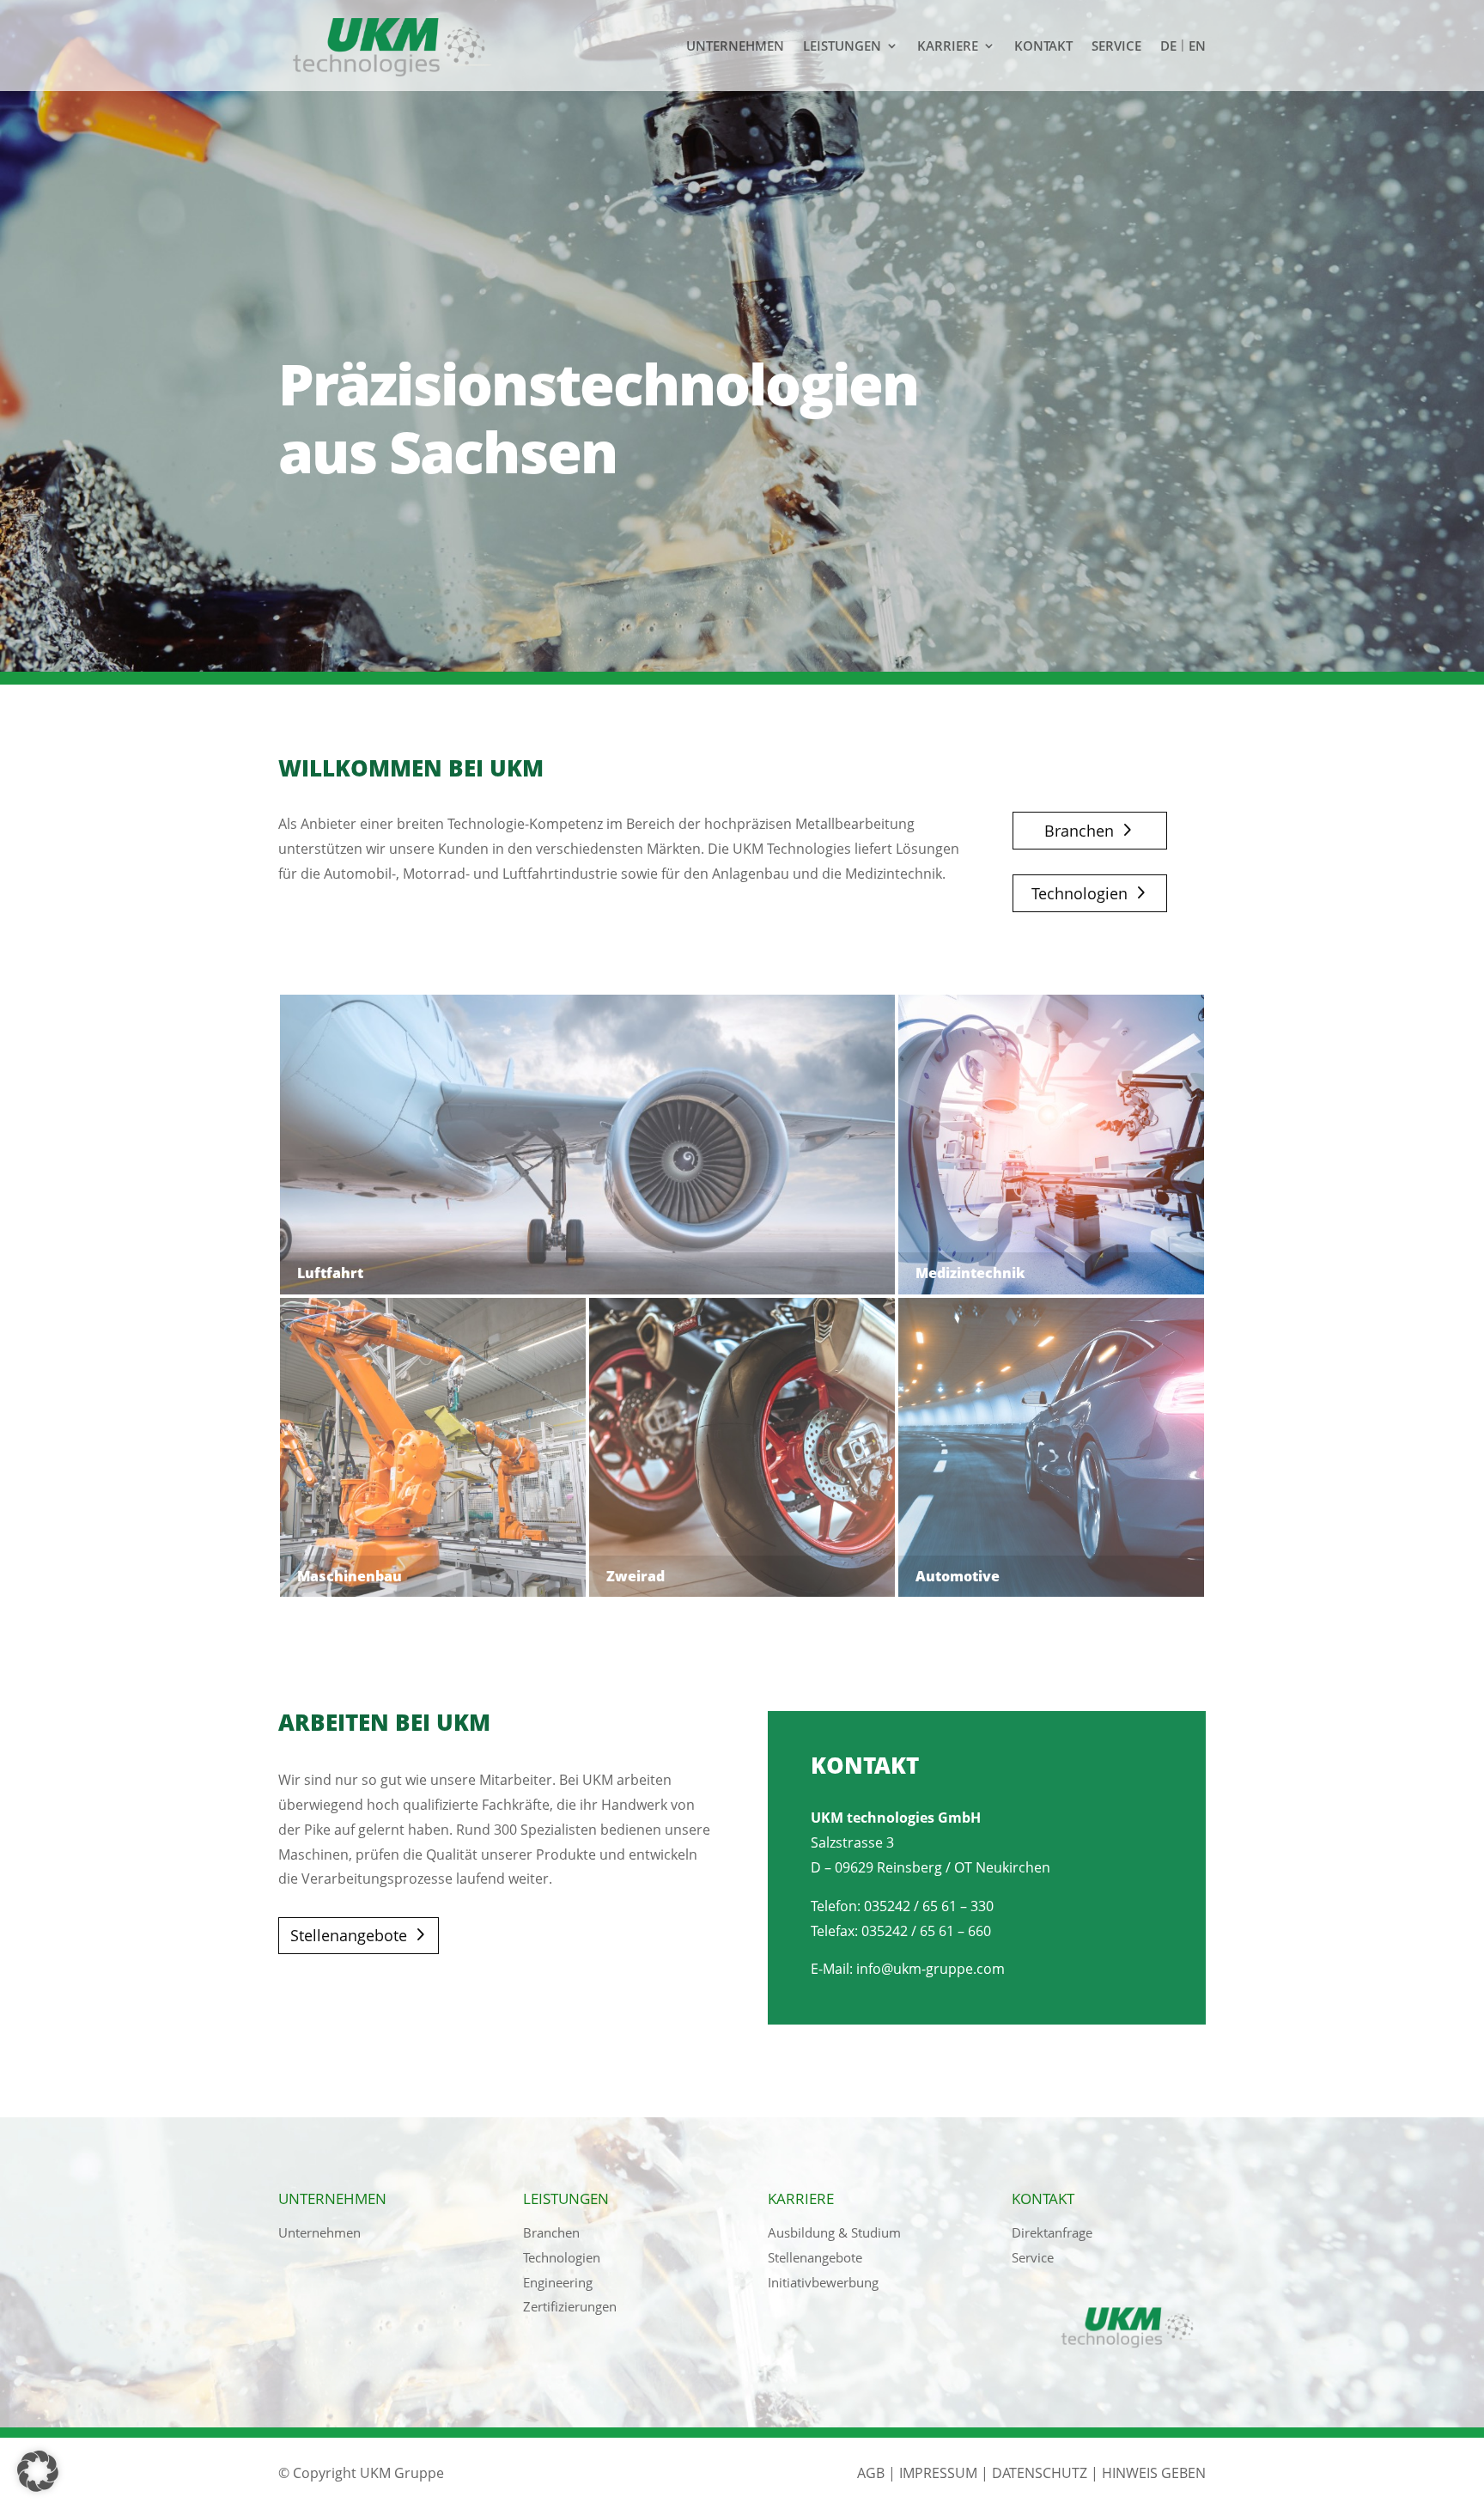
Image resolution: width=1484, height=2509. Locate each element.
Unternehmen (735, 46)
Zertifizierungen (570, 2306)
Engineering (558, 2282)
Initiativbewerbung (823, 2282)
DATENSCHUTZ (1040, 2473)
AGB (871, 2473)
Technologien (1080, 893)
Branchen (1079, 831)
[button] (38, 2471)
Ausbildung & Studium (834, 2232)
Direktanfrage (1052, 2232)
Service (1116, 46)
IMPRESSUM (938, 2473)
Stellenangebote (349, 1935)
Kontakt (1043, 46)
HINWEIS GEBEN (1154, 2473)
